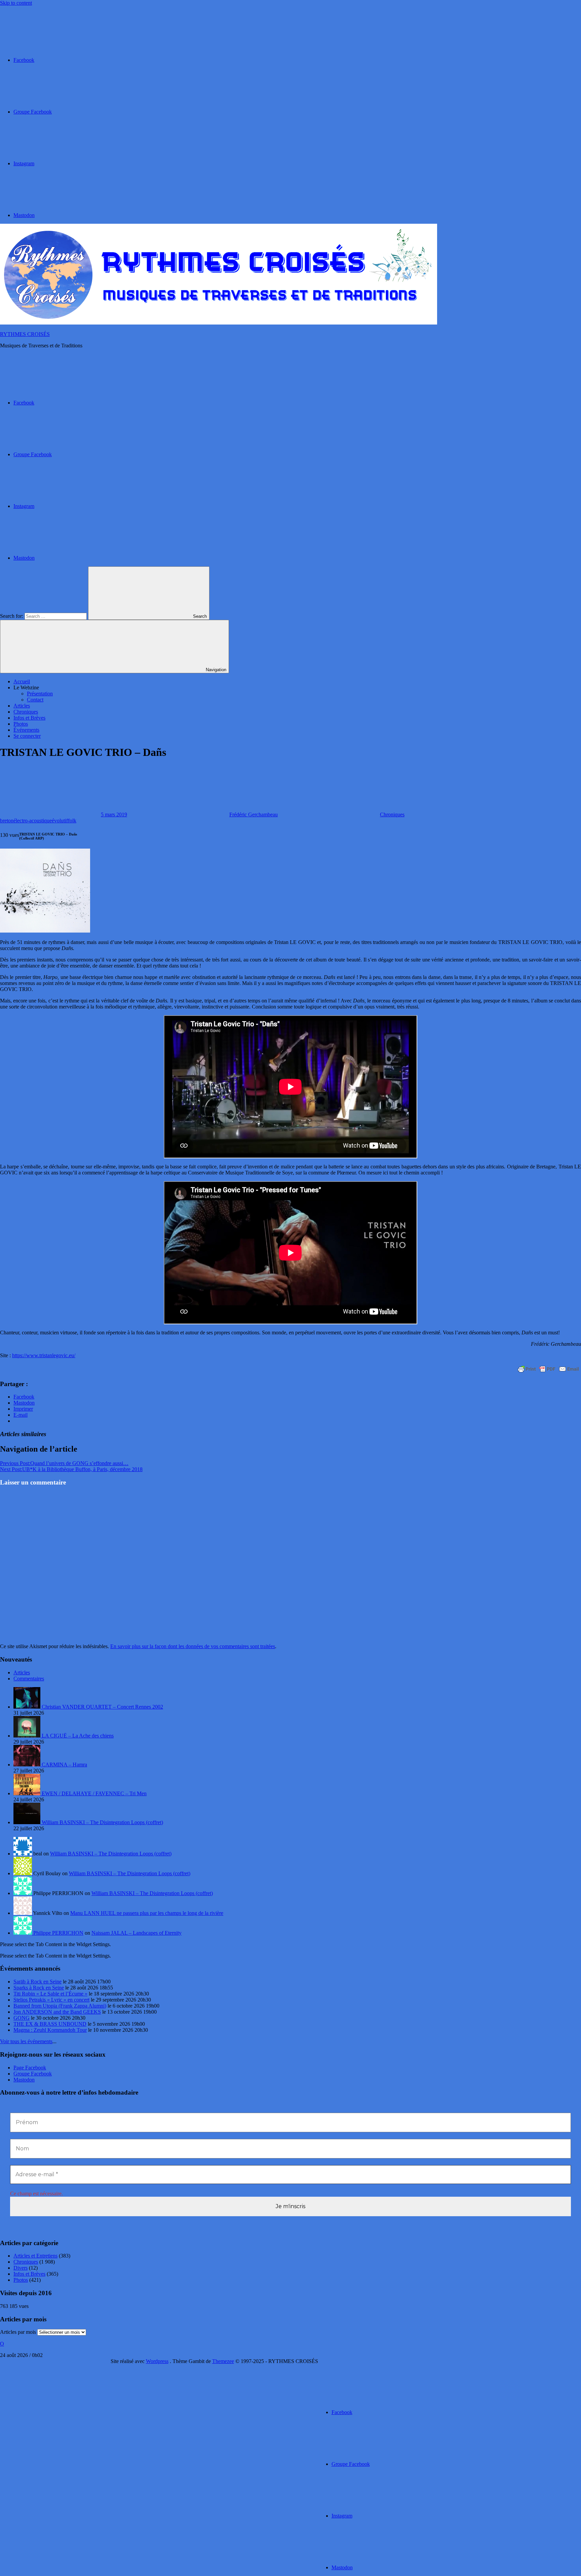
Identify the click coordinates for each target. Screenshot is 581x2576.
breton (7, 821)
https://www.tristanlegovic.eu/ (44, 1355)
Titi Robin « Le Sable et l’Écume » (50, 1994)
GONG (22, 2018)
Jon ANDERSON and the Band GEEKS (57, 2012)
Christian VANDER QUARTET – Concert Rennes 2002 (102, 1707)
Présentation (40, 694)
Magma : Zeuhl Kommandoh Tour (50, 2030)
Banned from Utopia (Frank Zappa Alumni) (60, 2006)
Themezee (223, 2361)
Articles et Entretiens (35, 2256)
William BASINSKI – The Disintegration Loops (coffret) (102, 1822)
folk (72, 821)
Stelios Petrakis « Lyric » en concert (51, 2000)
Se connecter (27, 736)
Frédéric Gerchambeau (254, 814)
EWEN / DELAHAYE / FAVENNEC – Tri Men (94, 1793)
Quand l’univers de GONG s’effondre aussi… (64, 1463)
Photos (21, 724)
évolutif (60, 821)
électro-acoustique (33, 821)
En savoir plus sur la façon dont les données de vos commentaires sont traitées (193, 1646)
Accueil (22, 681)
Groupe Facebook (33, 2074)
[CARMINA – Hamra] (28, 1765)
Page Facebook (30, 2068)
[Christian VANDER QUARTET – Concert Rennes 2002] (28, 1707)
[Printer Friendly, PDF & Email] (548, 1369)
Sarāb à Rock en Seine (37, 1982)
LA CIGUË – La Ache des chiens (78, 1736)
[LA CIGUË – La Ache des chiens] (28, 1736)
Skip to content (16, 3)
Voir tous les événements (26, 2041)
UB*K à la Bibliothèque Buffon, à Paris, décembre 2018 (71, 1469)
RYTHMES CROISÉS (25, 334)
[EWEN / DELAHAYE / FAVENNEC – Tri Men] (28, 1793)
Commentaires (29, 1679)
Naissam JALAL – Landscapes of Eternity (137, 1933)
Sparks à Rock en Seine (39, 1988)
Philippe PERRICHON (58, 1933)
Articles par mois (18, 2332)
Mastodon (24, 2080)
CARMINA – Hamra (64, 1765)
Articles (22, 706)
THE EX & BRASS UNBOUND (50, 2024)
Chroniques (26, 712)
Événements (26, 730)
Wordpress (157, 2361)
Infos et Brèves (29, 718)
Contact (35, 700)
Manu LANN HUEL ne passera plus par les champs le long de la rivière (147, 1913)
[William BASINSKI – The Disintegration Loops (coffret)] (28, 1822)
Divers (21, 2268)
